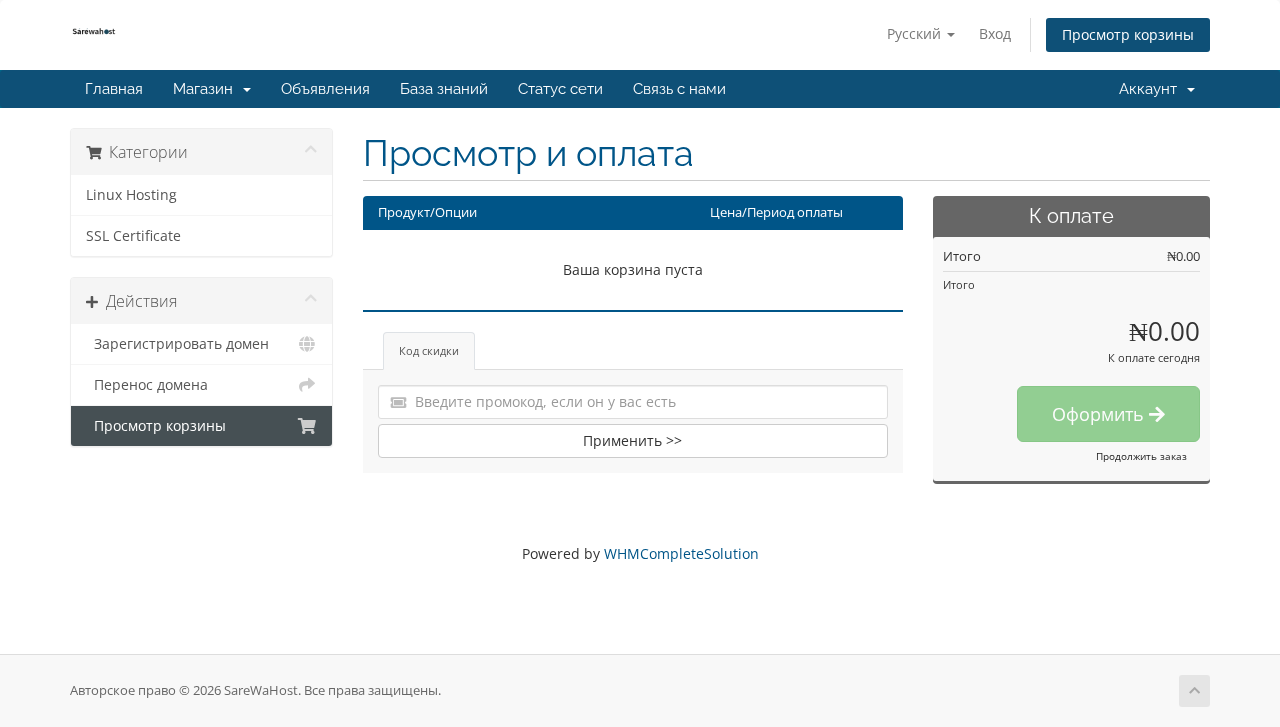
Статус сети (560, 89)
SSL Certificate (133, 236)
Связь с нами (679, 89)
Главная (114, 89)
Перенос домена (147, 385)
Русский (916, 33)
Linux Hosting (131, 195)
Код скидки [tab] (429, 350)
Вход (995, 33)
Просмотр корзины (1128, 34)
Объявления (325, 89)
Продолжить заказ (1141, 456)
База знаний (444, 89)
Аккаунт (1152, 89)
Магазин (207, 89)
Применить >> (632, 440)
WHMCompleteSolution (681, 553)
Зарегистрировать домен (177, 344)
